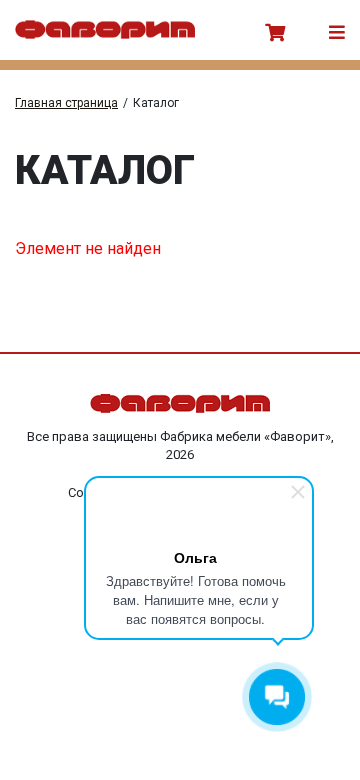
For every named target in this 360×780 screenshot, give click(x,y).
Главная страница (66, 103)
